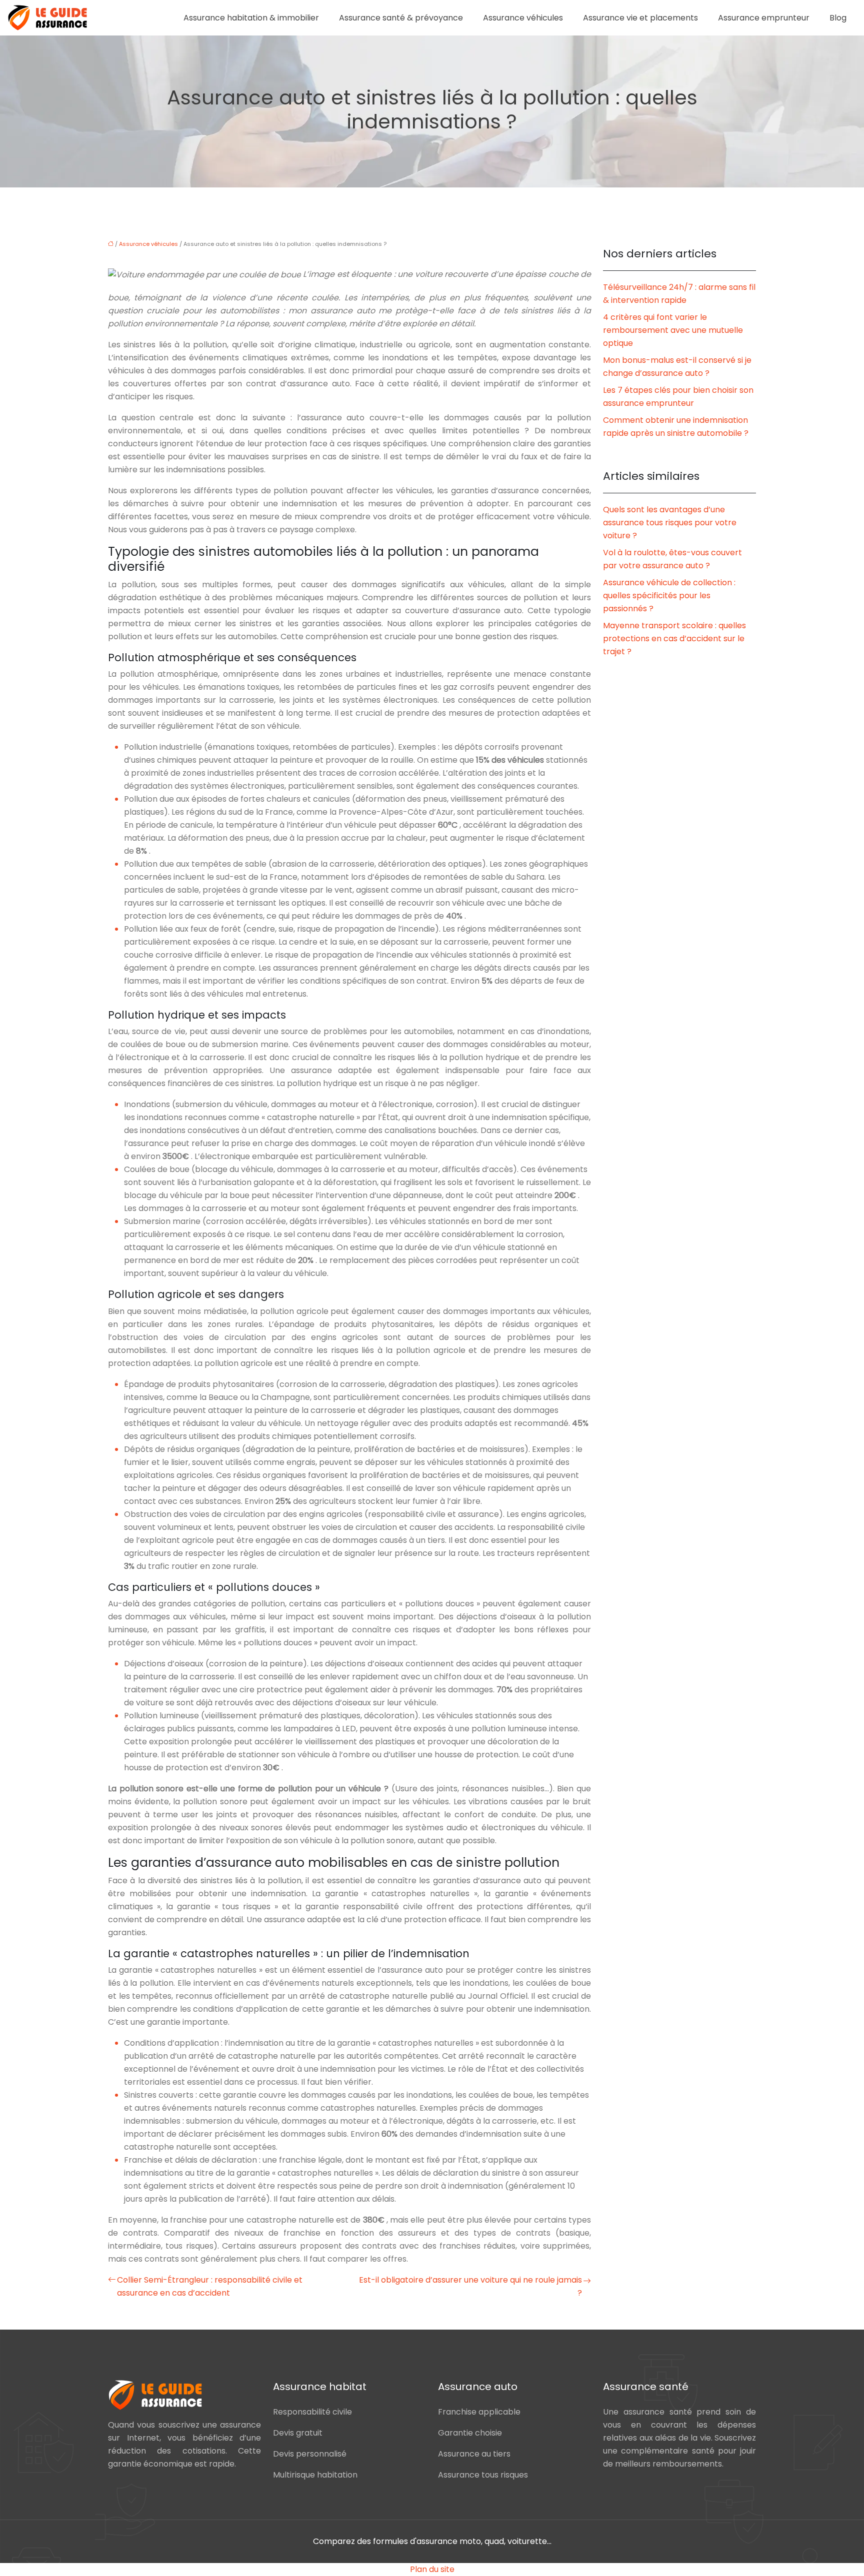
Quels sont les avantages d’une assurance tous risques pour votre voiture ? (670, 523)
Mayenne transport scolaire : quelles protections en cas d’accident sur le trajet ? (674, 639)
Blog (838, 18)
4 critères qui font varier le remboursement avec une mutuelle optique (673, 330)
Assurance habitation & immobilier (251, 18)
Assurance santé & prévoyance (401, 18)
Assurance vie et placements (640, 18)
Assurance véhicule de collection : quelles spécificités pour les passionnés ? (669, 596)
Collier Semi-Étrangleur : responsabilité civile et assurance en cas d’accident (210, 2286)
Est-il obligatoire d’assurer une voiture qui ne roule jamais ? (470, 2286)
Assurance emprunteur (764, 18)
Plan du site (432, 2569)
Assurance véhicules (523, 18)
